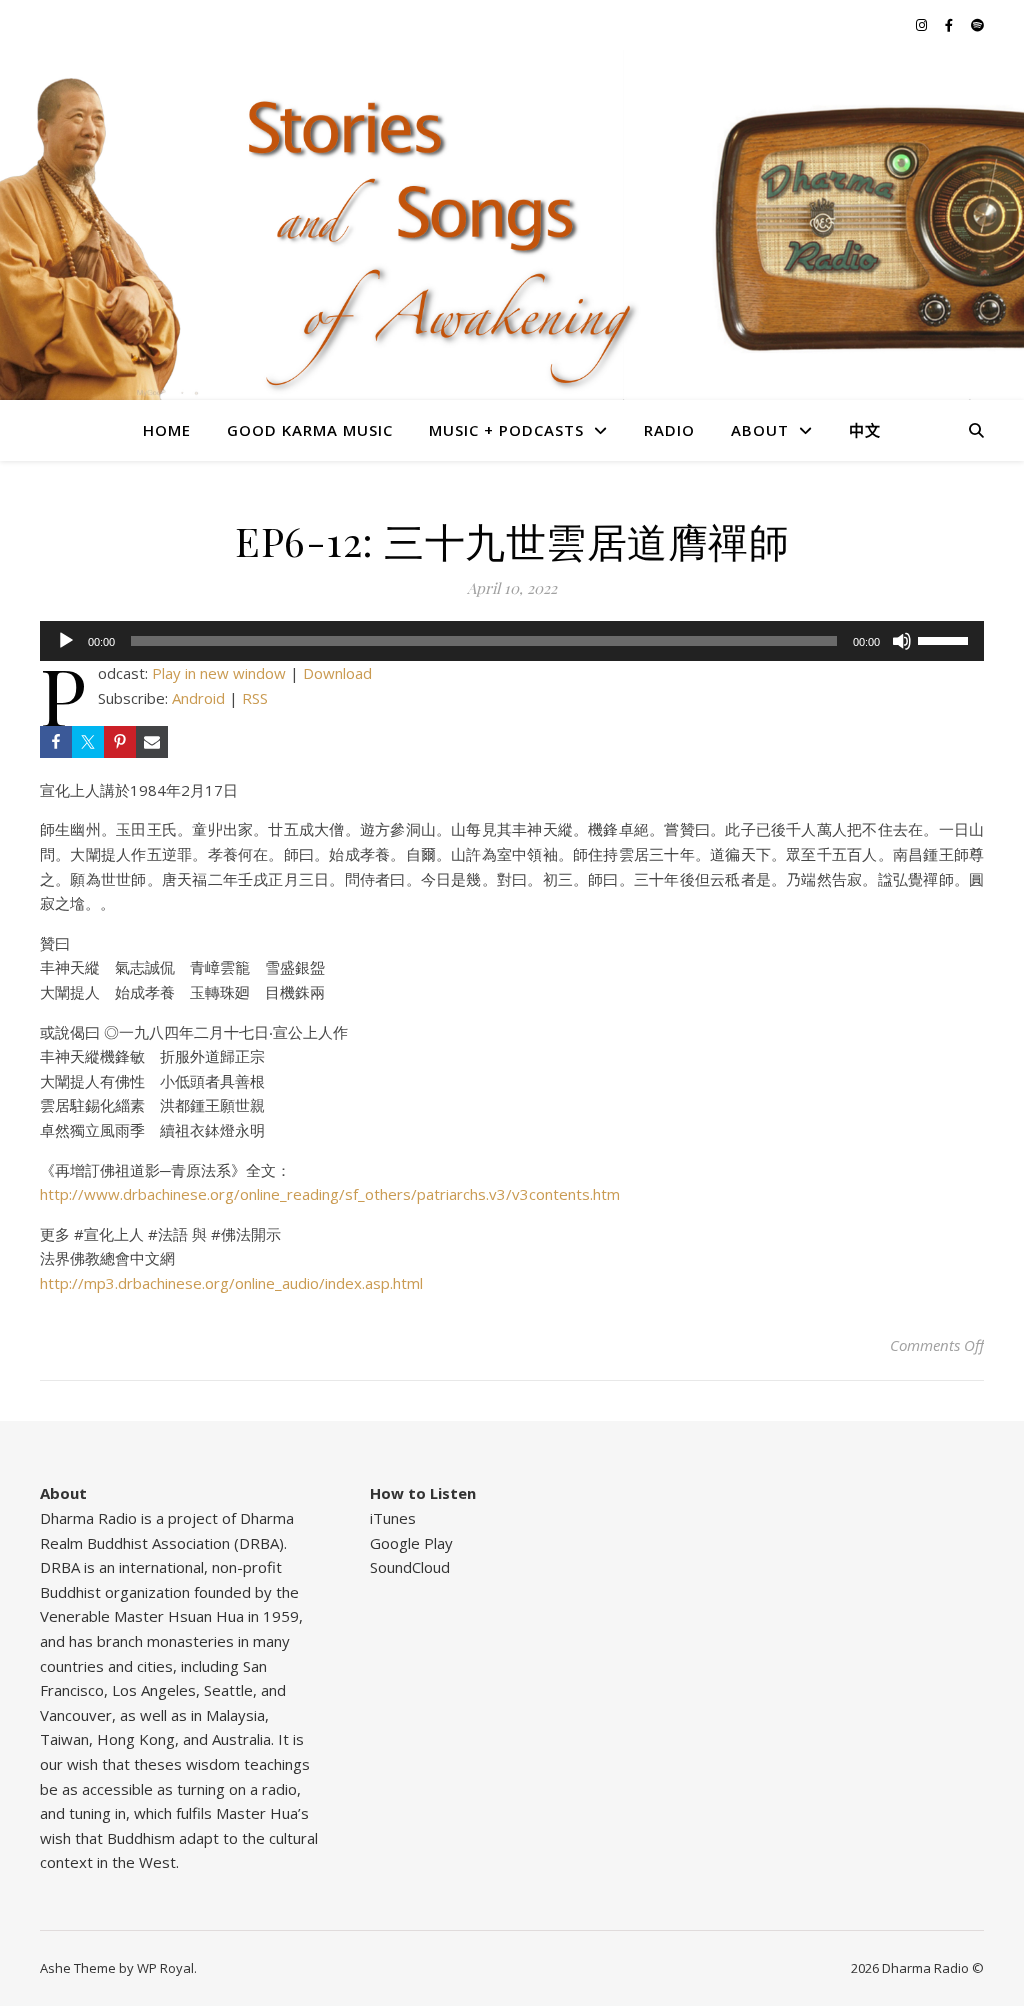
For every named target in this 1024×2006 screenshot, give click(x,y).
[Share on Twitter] (88, 742)
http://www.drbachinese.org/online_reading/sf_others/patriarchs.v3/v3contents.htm (330, 1194)
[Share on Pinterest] (120, 742)
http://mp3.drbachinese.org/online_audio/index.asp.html (231, 1283)
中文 (865, 430)
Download (337, 673)
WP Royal (165, 1968)
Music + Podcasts (506, 430)
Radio (669, 430)
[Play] (66, 641)
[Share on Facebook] (56, 742)
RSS (255, 698)
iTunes (393, 1518)
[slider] (946, 639)
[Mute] (902, 641)
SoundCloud (410, 1567)
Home (167, 430)
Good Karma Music (310, 430)
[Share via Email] (152, 742)
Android (198, 698)
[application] (512, 641)
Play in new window (219, 673)
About (760, 430)
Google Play (411, 1543)
